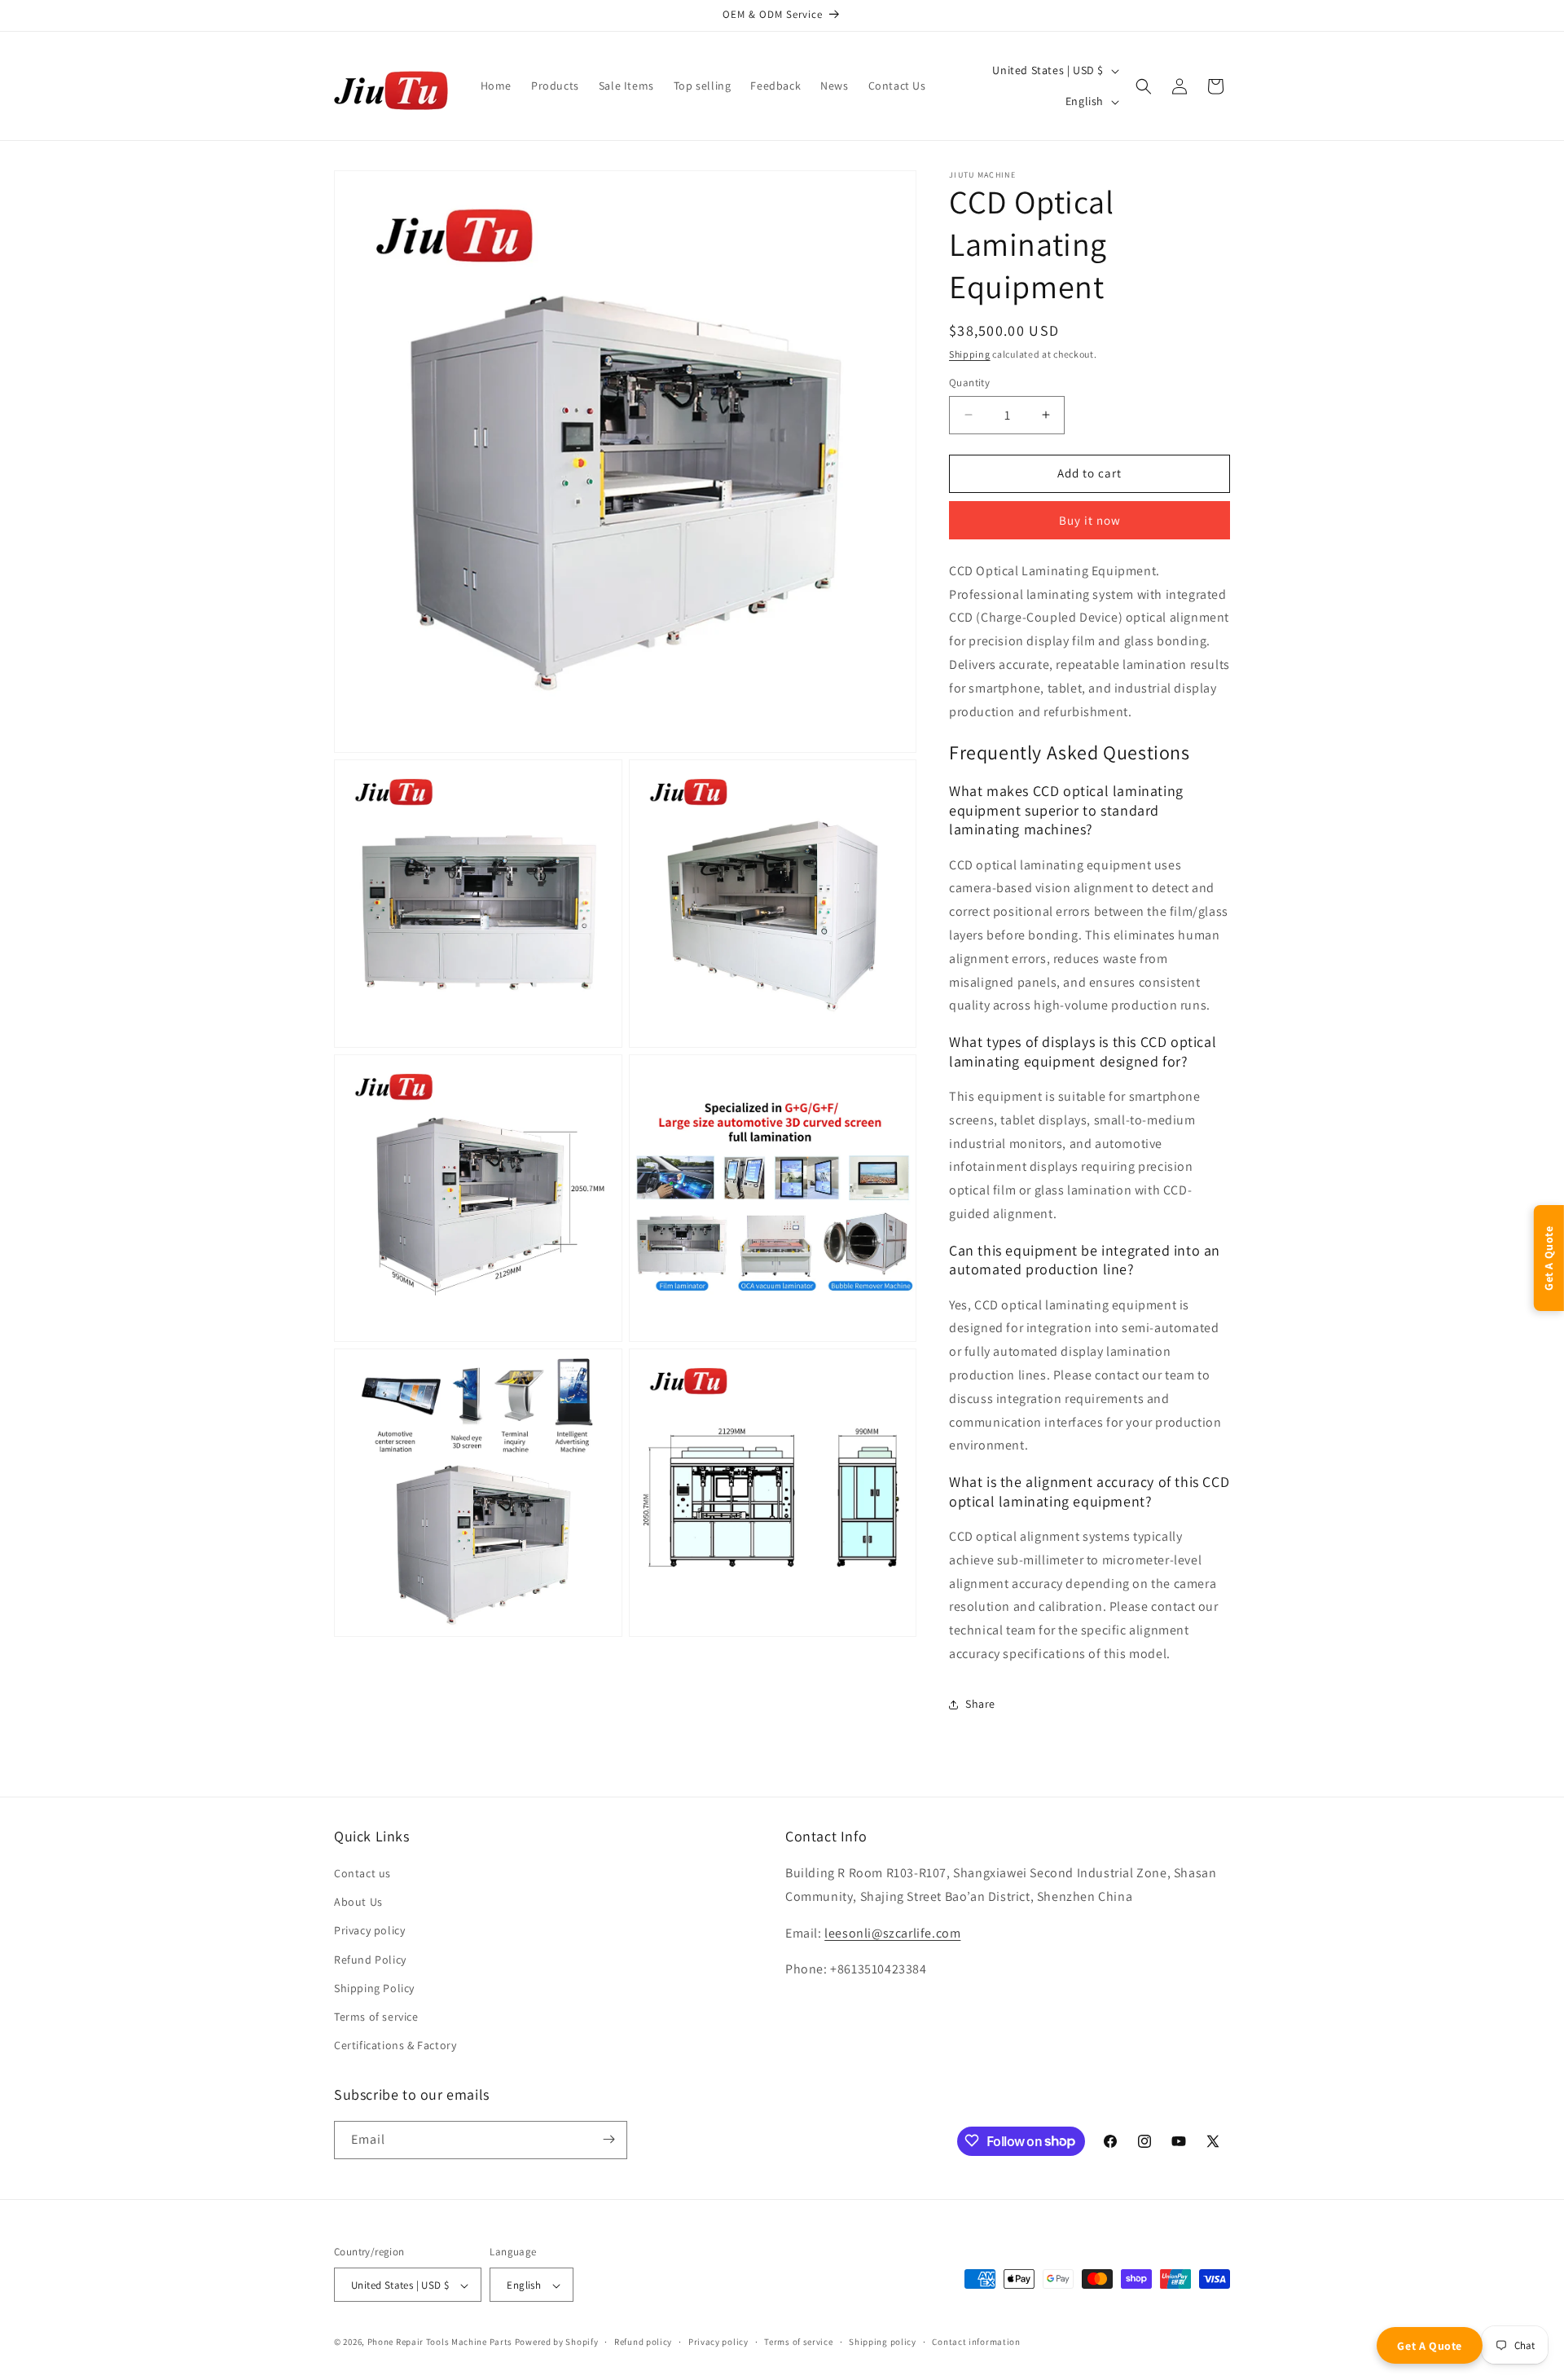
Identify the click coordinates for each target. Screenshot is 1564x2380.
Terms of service (376, 2017)
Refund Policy (370, 1960)
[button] (1144, 86)
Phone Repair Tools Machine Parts (440, 2343)
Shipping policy (883, 2342)
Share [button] (980, 1704)
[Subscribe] (608, 2139)
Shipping (970, 354)
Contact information (976, 2342)
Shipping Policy (374, 1988)
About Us (358, 1903)
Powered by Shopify (557, 2343)
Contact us (362, 1873)
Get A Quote (1430, 2346)
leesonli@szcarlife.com (892, 1933)
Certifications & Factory (395, 2046)
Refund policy (643, 2342)
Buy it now (1090, 520)
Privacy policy (369, 1931)
